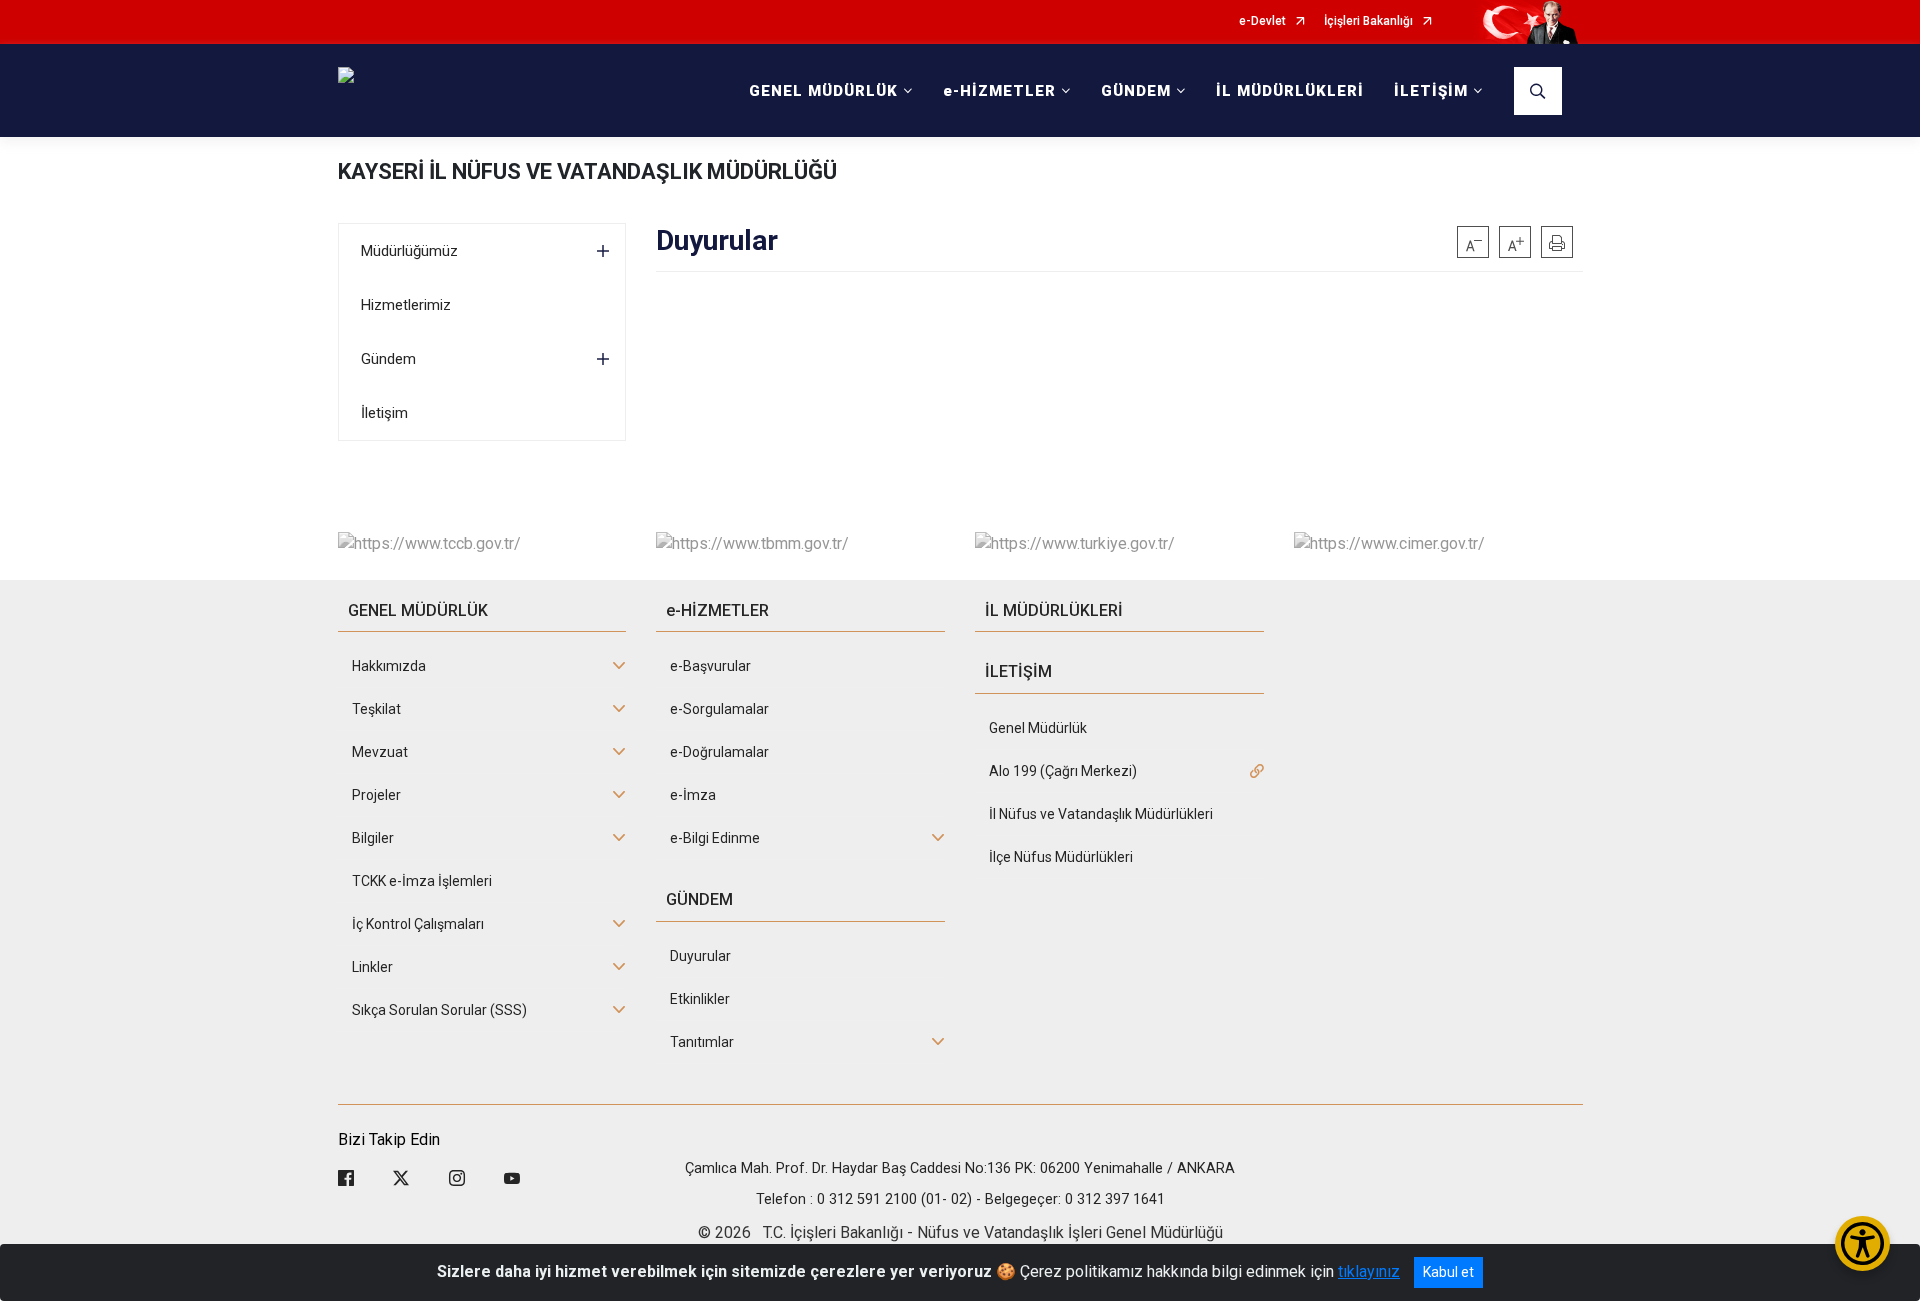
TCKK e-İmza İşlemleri (422, 881)
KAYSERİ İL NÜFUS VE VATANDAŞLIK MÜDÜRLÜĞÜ (587, 171)
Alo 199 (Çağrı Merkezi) (1063, 771)
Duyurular (700, 956)
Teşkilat (376, 709)
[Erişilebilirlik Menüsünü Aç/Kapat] (1862, 1243)
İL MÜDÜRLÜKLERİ (1290, 91)
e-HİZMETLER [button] (999, 91)
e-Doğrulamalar (719, 752)
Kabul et (1448, 1272)
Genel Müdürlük (1038, 728)
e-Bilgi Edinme (715, 838)
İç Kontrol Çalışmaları (418, 924)
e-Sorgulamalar (719, 709)
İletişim (384, 413)
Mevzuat (380, 752)
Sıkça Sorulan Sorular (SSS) (439, 1010)
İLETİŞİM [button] (1431, 91)
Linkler (372, 967)
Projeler (376, 795)
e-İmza (693, 795)
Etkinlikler (700, 999)
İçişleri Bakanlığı (1368, 21)
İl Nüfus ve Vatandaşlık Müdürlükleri (1101, 814)
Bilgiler (373, 838)
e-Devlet (1262, 21)
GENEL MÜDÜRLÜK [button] (823, 91)
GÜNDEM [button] (1136, 91)
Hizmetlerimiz (406, 305)
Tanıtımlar (702, 1042)
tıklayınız (1369, 1271)
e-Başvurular (710, 666)
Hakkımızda (389, 666)
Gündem (388, 359)
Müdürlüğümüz (409, 251)
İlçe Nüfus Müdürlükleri (1061, 857)
